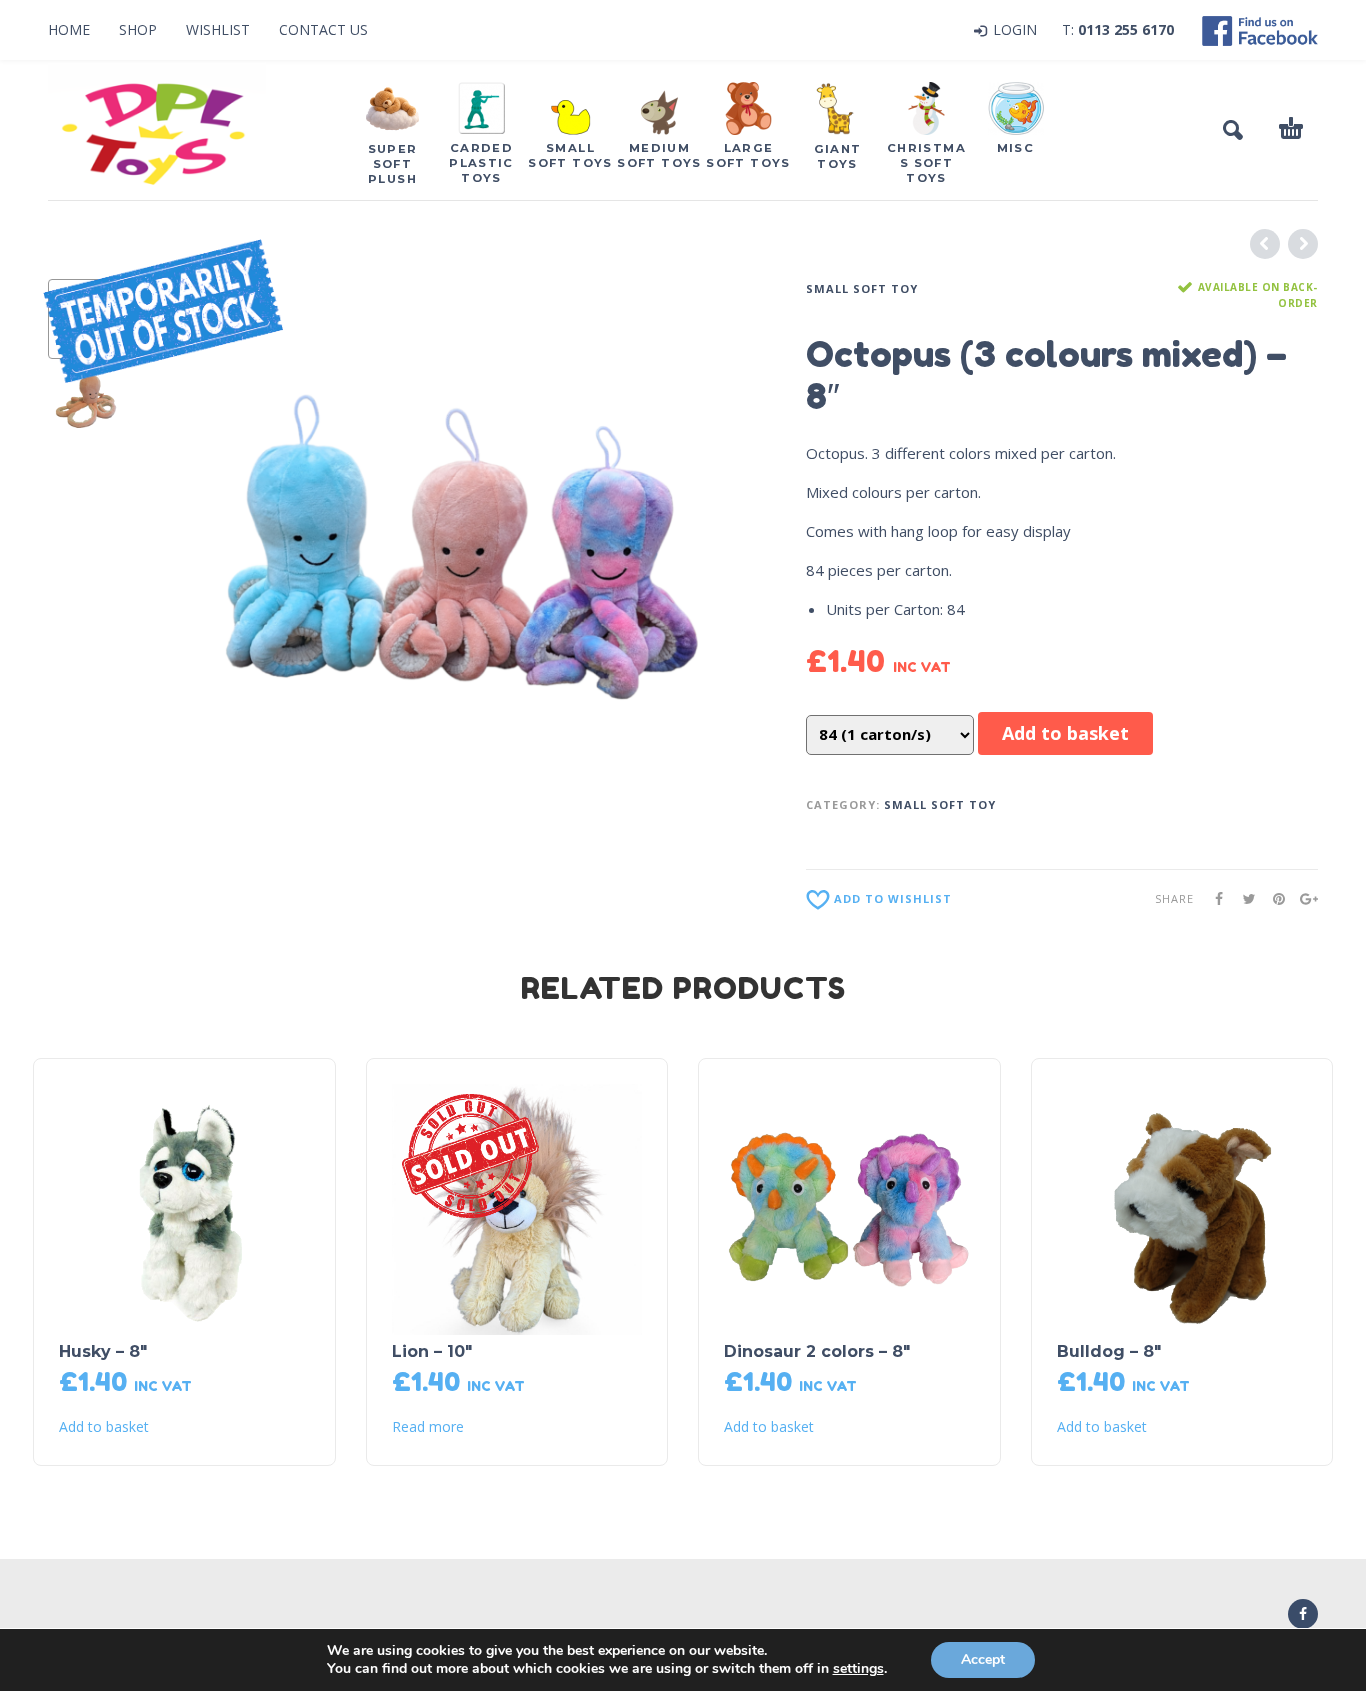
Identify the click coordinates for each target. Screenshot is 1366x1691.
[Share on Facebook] (1213, 898)
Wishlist (218, 29)
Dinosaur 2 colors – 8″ (817, 1351)
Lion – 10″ (432, 1351)
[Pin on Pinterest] (1273, 898)
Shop (138, 29)
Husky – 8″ (103, 1351)
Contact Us (323, 29)
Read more (428, 1427)
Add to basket (1065, 733)
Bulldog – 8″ (1109, 1351)
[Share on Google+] (1303, 898)
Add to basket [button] (104, 1427)
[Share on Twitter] (1243, 898)
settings (858, 1669)
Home (69, 29)
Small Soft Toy (862, 288)
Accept (983, 1659)
